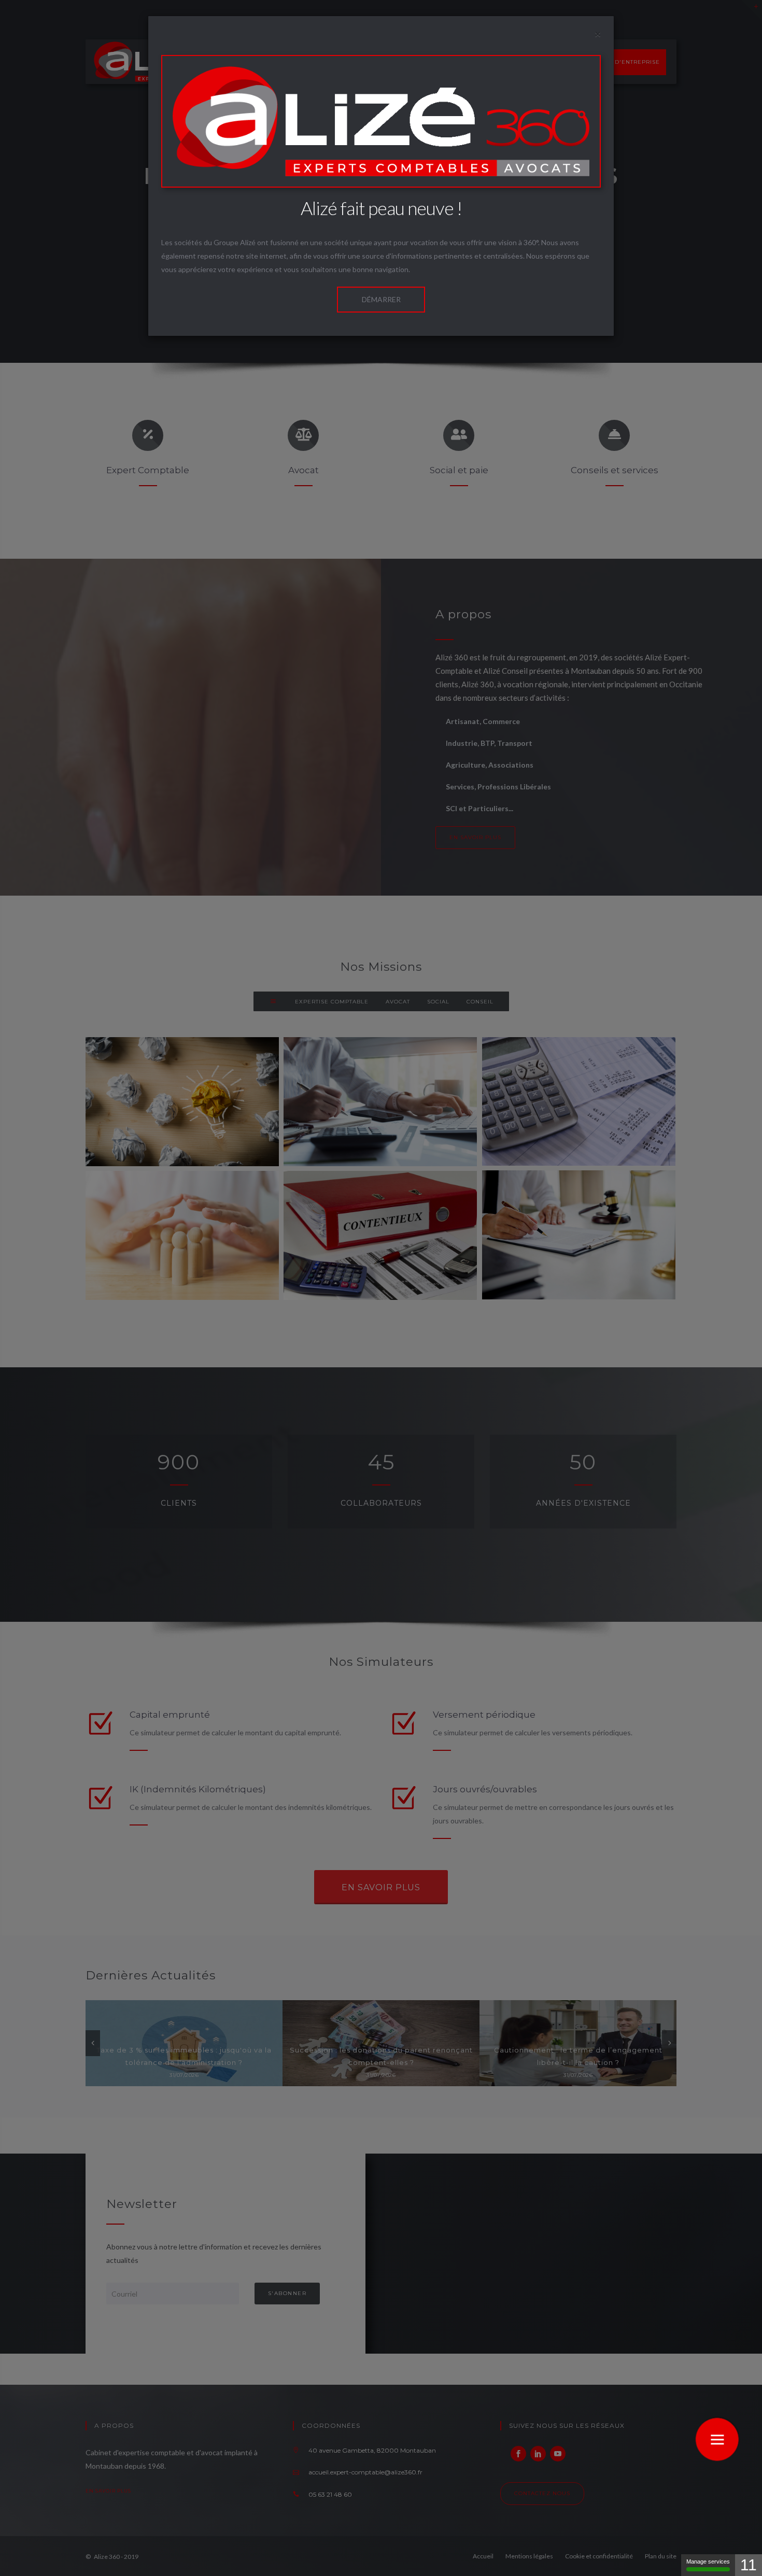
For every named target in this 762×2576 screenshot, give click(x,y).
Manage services (708, 2561)
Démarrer (381, 299)
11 (749, 2565)
